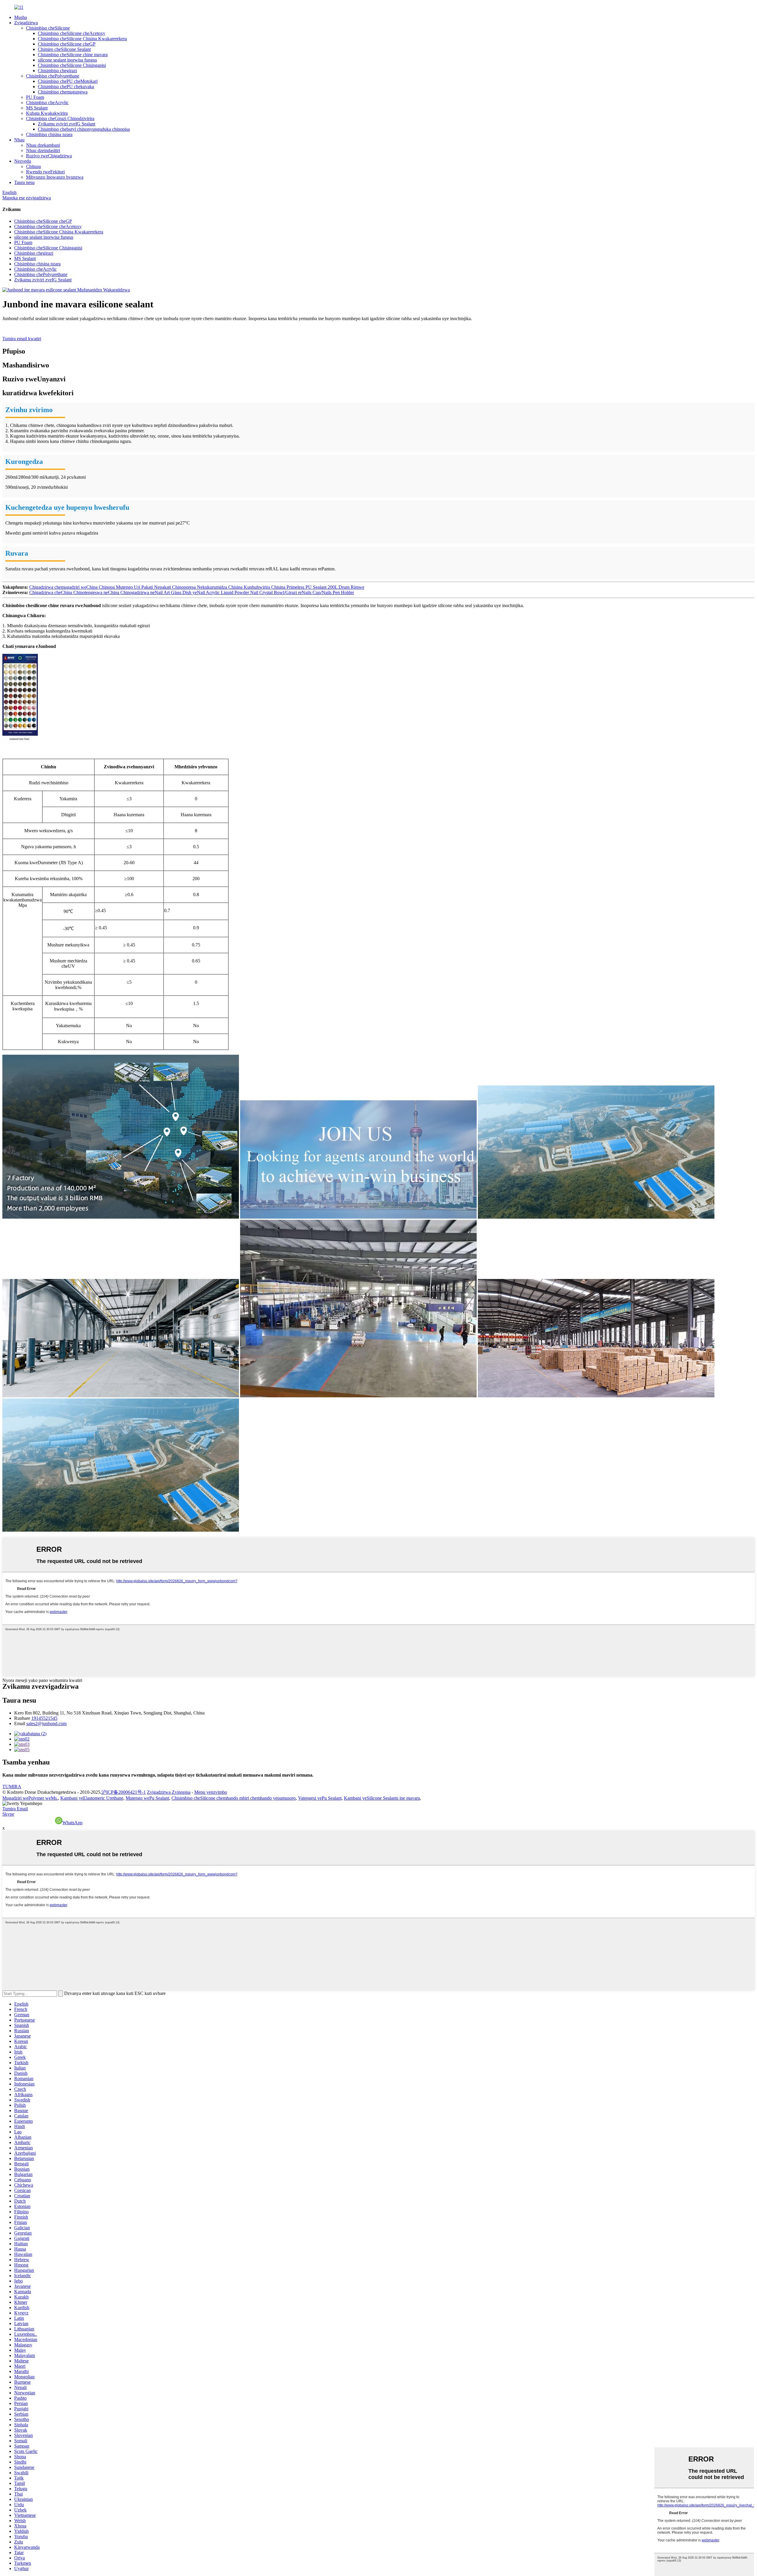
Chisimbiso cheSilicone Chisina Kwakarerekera (82, 39)
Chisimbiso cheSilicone (48, 28)
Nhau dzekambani (43, 145)
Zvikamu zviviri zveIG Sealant (67, 124)
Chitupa (33, 166)
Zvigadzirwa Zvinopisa (169, 1792)
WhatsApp (72, 1823)
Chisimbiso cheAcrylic (47, 103)
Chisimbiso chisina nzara (49, 134)
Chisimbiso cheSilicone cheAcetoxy (72, 33)
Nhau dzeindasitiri (43, 150)
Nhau (19, 140)
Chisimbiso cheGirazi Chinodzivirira (60, 118)
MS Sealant (37, 108)
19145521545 (44, 1718)
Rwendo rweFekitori (45, 172)
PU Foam (35, 97)
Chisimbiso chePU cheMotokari (68, 81)
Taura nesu (24, 182)
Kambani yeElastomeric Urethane (92, 1798)
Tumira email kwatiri (22, 339)
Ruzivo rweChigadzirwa (49, 156)
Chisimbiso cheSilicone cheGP (67, 44)
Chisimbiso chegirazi (57, 71)
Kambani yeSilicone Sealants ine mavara (382, 1798)
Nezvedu (23, 161)
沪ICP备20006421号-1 (124, 1792)
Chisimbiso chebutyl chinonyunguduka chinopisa (84, 129)
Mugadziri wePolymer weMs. (30, 1798)
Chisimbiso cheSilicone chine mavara (73, 55)
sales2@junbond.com (46, 1723)
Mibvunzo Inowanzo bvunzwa (55, 177)
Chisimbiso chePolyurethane (53, 76)
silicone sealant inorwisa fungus (67, 60)
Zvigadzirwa (26, 23)
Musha (21, 17)
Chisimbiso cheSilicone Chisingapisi (72, 65)
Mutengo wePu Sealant (147, 1798)
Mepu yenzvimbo (211, 1792)
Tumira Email (15, 1809)
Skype (8, 1814)
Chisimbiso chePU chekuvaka (66, 87)
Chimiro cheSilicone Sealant (64, 49)
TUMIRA (12, 1787)
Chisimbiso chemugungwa (63, 92)
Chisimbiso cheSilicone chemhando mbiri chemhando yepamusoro (234, 1798)
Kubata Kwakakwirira (47, 113)
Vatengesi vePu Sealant (320, 1798)
